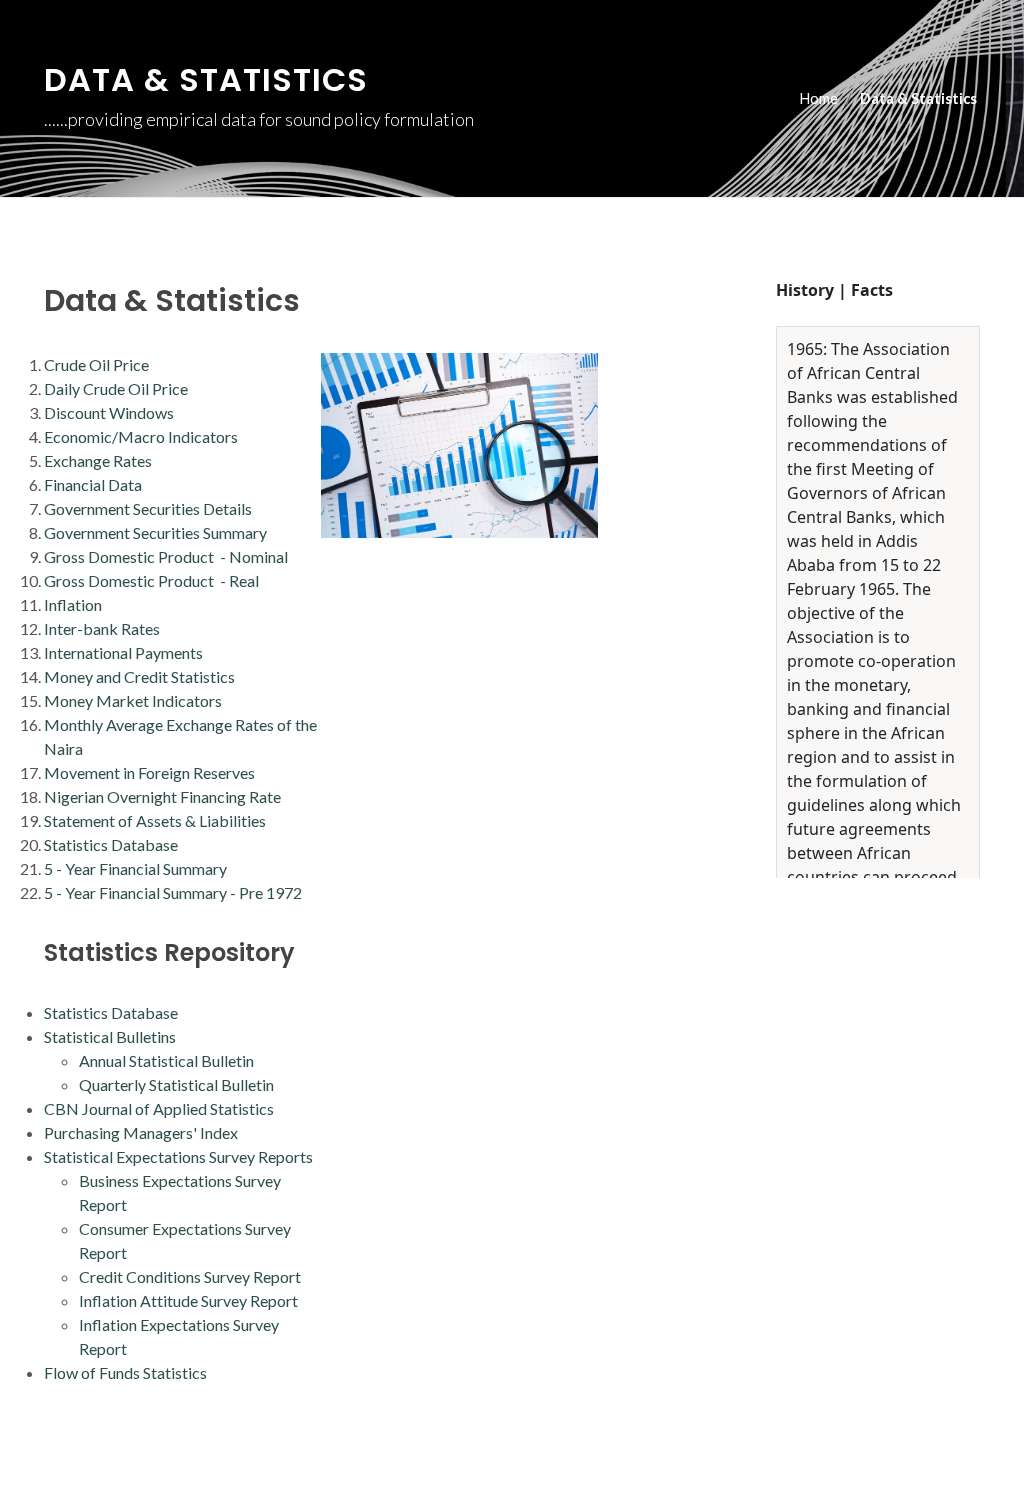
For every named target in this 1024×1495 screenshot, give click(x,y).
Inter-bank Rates (102, 628)
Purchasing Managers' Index (141, 1132)
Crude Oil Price (96, 364)
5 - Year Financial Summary (135, 868)
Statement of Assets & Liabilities (155, 820)
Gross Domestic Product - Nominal (166, 556)
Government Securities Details (148, 508)
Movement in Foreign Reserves (149, 772)
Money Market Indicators (133, 700)
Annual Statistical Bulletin (166, 1060)
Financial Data (93, 484)
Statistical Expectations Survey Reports (178, 1156)
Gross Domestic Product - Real (151, 580)
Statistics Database (111, 844)
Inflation (73, 604)
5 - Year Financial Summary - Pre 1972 (173, 892)
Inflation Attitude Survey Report (188, 1300)
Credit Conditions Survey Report (190, 1276)
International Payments (123, 652)
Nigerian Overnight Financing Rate (162, 796)
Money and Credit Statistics (139, 676)
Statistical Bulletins (110, 1036)
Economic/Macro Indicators (141, 436)
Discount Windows (109, 412)
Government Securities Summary (155, 532)
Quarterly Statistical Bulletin (176, 1084)
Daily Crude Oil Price (116, 388)
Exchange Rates (98, 460)
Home (819, 98)
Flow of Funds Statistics (125, 1372)
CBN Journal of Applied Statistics (159, 1108)
